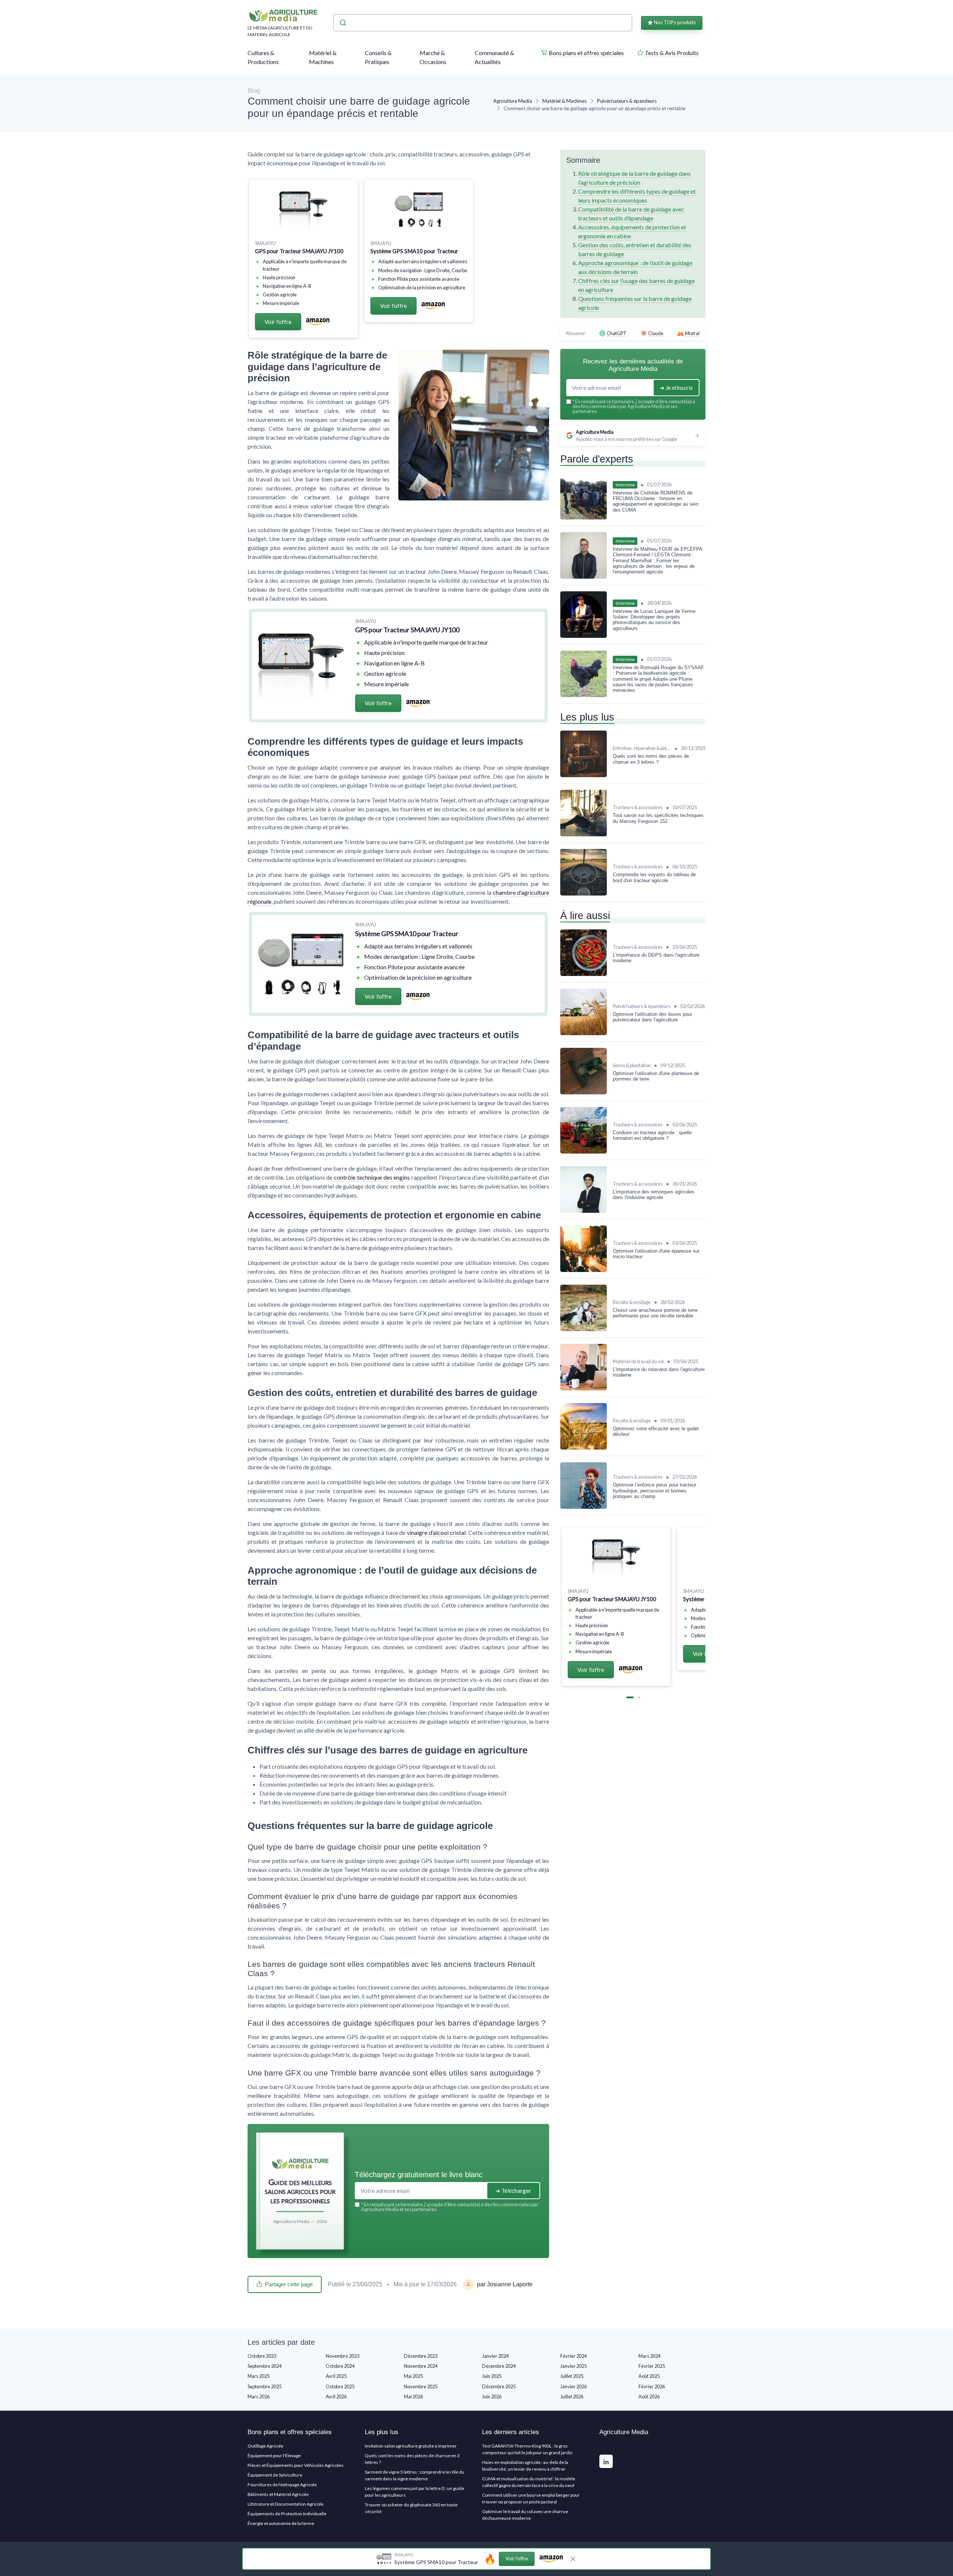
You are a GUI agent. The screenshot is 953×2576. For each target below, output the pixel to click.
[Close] (611, 1179)
